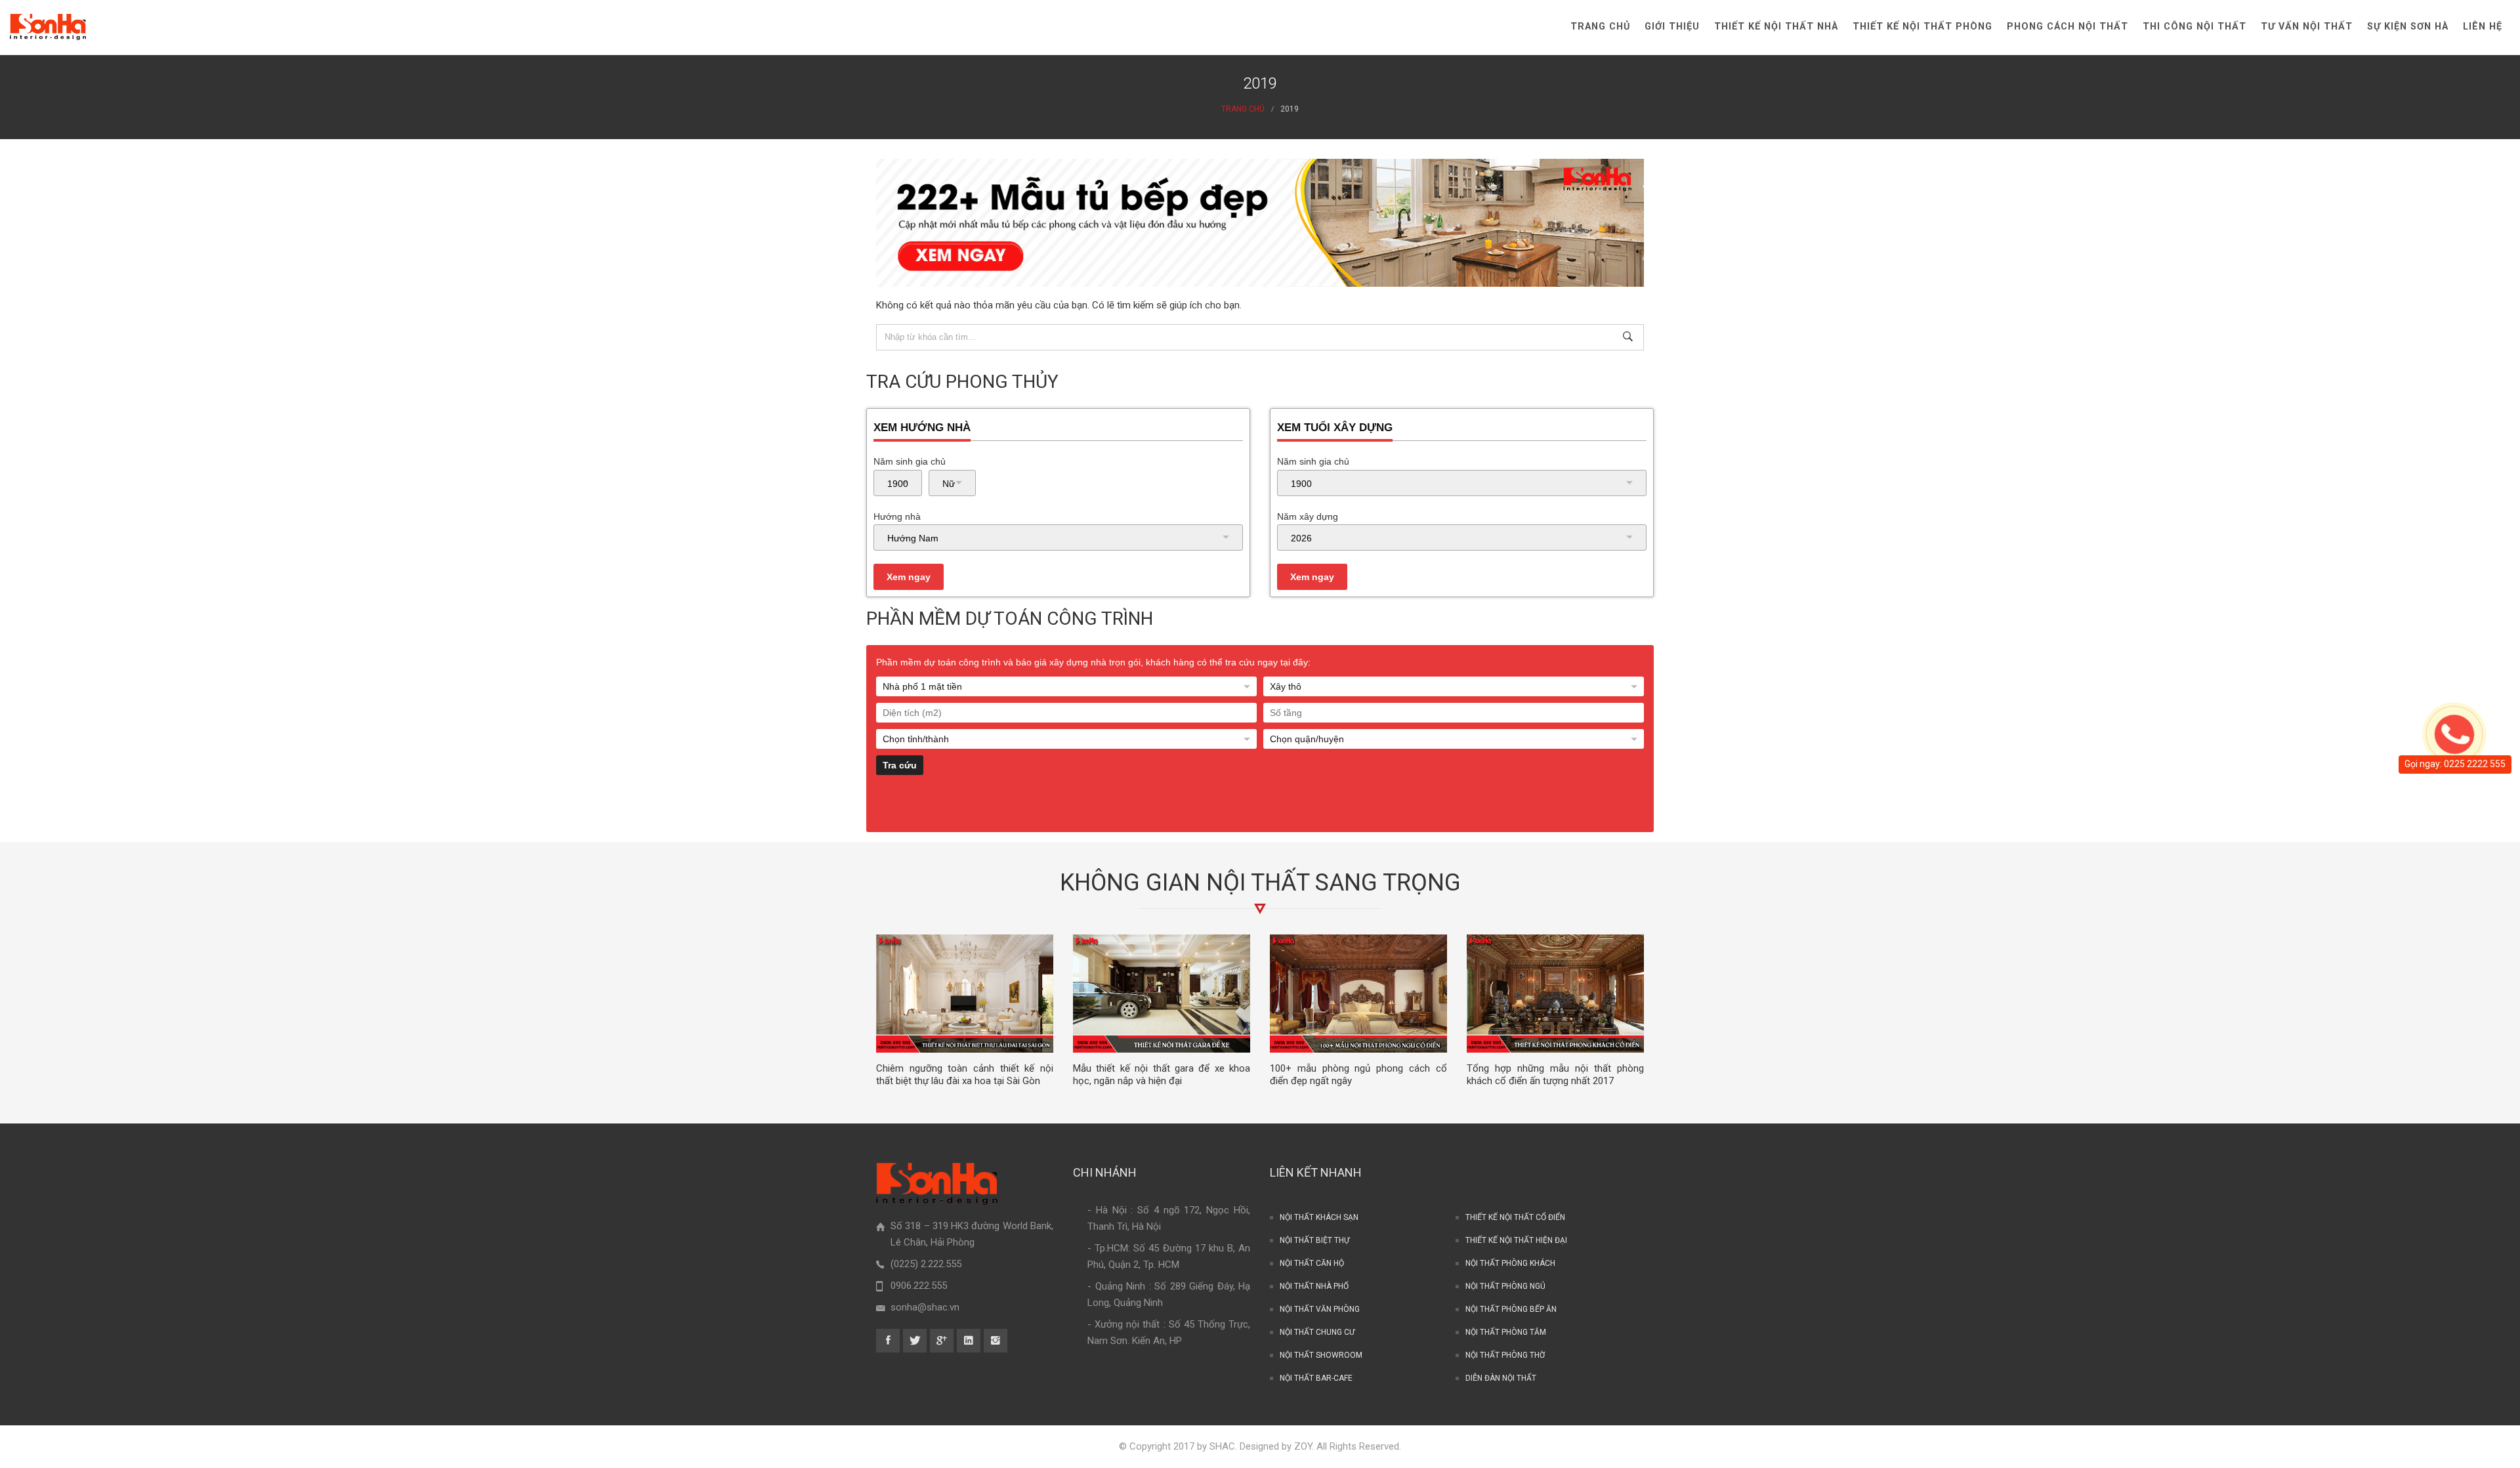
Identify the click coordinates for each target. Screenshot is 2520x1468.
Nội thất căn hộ (1312, 1263)
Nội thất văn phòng (1320, 1309)
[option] (965, 1011)
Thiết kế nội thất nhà (1776, 27)
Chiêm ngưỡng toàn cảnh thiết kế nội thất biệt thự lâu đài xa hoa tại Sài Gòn (965, 1075)
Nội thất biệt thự (1314, 1240)
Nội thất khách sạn (1319, 1217)
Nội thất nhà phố (1314, 1286)
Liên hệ (2483, 27)
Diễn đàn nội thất (1501, 1378)
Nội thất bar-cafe (1316, 1378)
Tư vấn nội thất (2307, 27)
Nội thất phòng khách (1510, 1263)
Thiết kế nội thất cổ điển (1515, 1217)
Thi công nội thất (2194, 27)
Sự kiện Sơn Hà (2408, 27)
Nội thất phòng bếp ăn (1511, 1309)
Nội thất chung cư (1317, 1332)
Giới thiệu (1672, 27)
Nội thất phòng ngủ (1505, 1286)
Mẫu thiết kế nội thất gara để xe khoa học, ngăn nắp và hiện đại (1162, 1075)
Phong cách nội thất (2068, 27)
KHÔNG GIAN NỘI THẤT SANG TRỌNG (1260, 883)
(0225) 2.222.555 (926, 1264)
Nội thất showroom (1321, 1355)
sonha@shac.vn (925, 1307)
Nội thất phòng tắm (1506, 1332)
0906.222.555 (919, 1286)
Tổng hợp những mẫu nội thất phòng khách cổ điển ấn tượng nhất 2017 (1555, 1075)
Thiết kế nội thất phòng (1922, 27)
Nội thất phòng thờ (1505, 1355)
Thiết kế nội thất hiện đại (1516, 1240)
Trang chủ (1600, 27)
